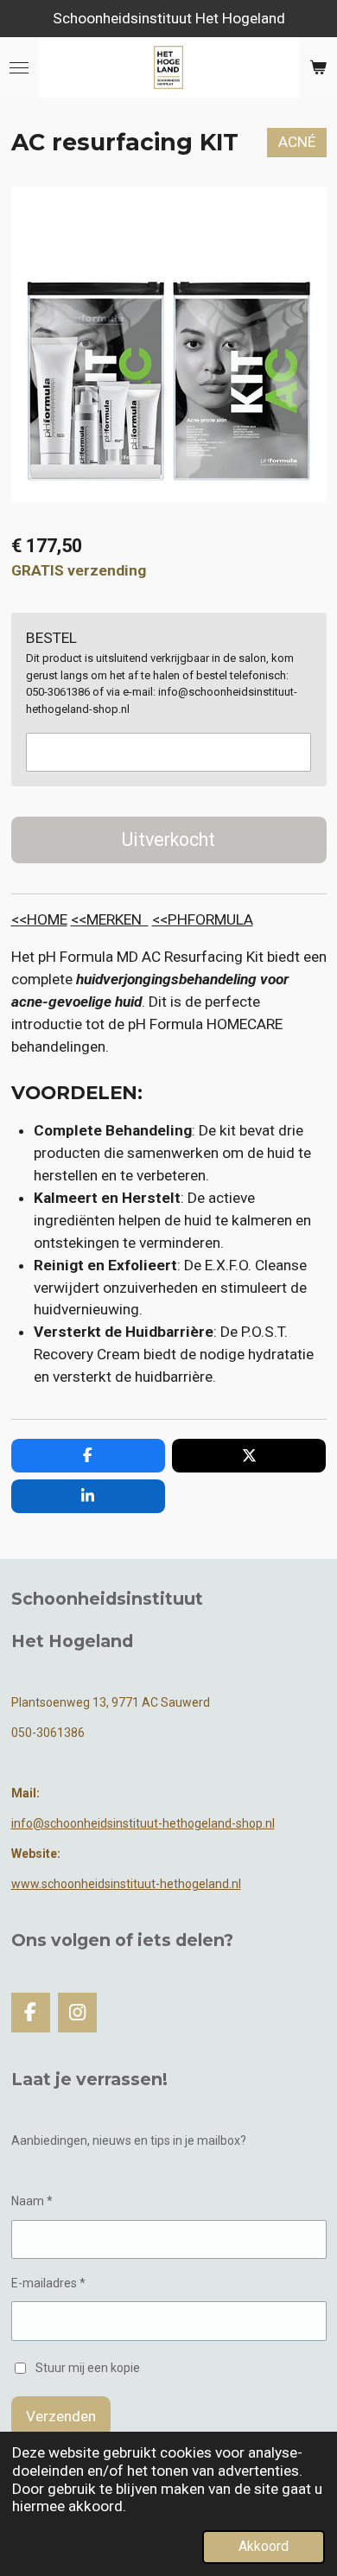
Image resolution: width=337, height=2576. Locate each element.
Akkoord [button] (264, 2547)
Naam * (32, 2201)
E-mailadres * (48, 2283)
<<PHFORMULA (203, 919)
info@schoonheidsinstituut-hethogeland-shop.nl (143, 1823)
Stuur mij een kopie (88, 2368)
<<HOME (39, 919)
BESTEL (51, 638)
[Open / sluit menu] (19, 67)
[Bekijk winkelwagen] (318, 67)
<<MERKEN (110, 919)
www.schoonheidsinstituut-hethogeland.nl (126, 1884)
